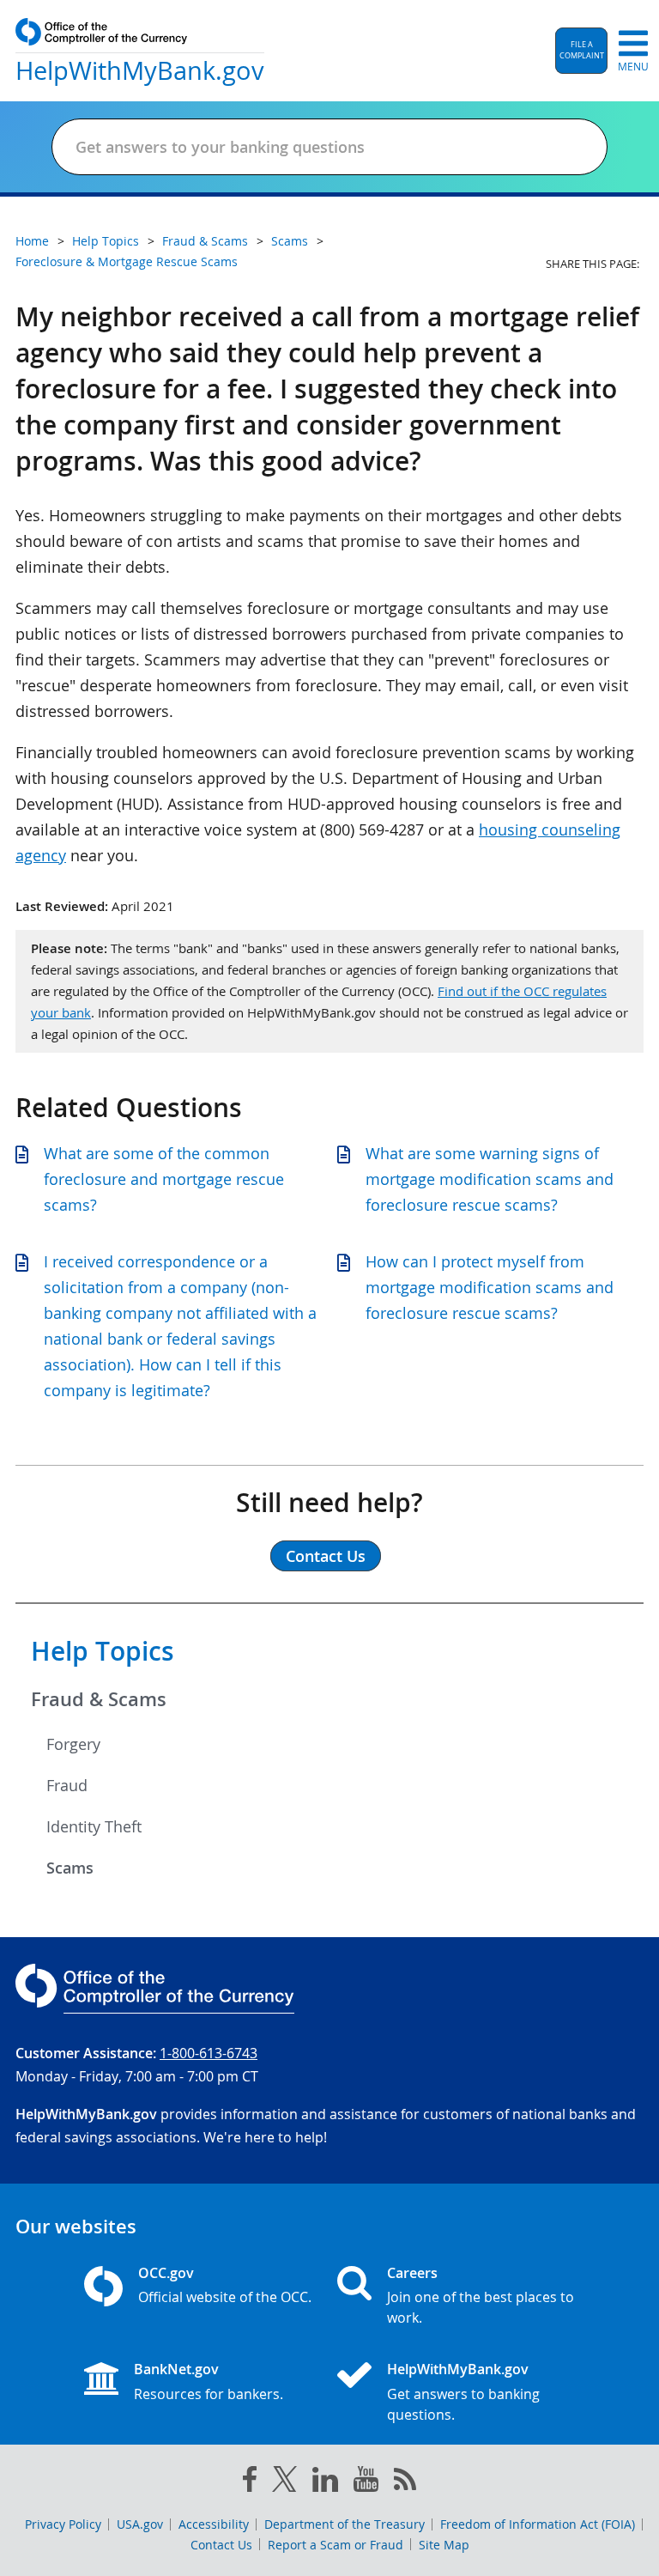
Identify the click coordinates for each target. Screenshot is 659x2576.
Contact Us (221, 2545)
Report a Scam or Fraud (336, 2545)
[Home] (361, 2377)
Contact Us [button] (326, 1556)
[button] (581, 51)
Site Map (444, 2545)
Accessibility (214, 2524)
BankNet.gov (176, 2369)
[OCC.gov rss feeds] (405, 2482)
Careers (412, 2273)
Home (32, 241)
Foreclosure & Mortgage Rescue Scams (127, 261)
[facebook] (250, 2482)
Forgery (73, 1744)
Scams (70, 1868)
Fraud (67, 1785)
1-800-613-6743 (209, 2053)
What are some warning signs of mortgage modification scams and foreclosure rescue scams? (490, 1179)
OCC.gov (166, 2273)
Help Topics (103, 1651)
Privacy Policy (63, 2524)
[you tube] (366, 2482)
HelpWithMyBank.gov (458, 2369)
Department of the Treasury (345, 2524)
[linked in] (325, 2483)
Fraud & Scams (99, 1699)
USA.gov (140, 2524)
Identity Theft (94, 1826)
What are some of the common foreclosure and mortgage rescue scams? (164, 1179)
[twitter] (285, 2482)
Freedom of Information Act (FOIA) (538, 2524)
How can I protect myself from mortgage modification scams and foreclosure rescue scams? (490, 1287)
